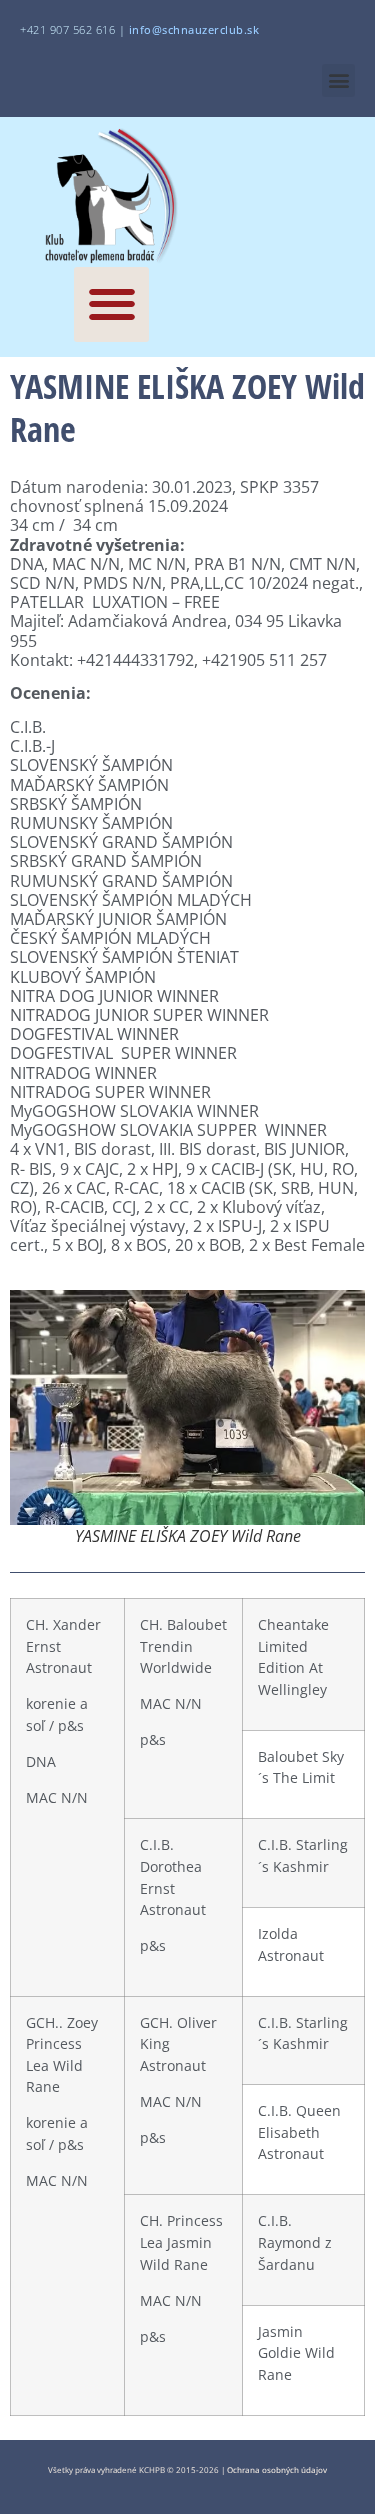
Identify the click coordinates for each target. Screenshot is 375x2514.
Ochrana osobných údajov (277, 2469)
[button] (338, 80)
